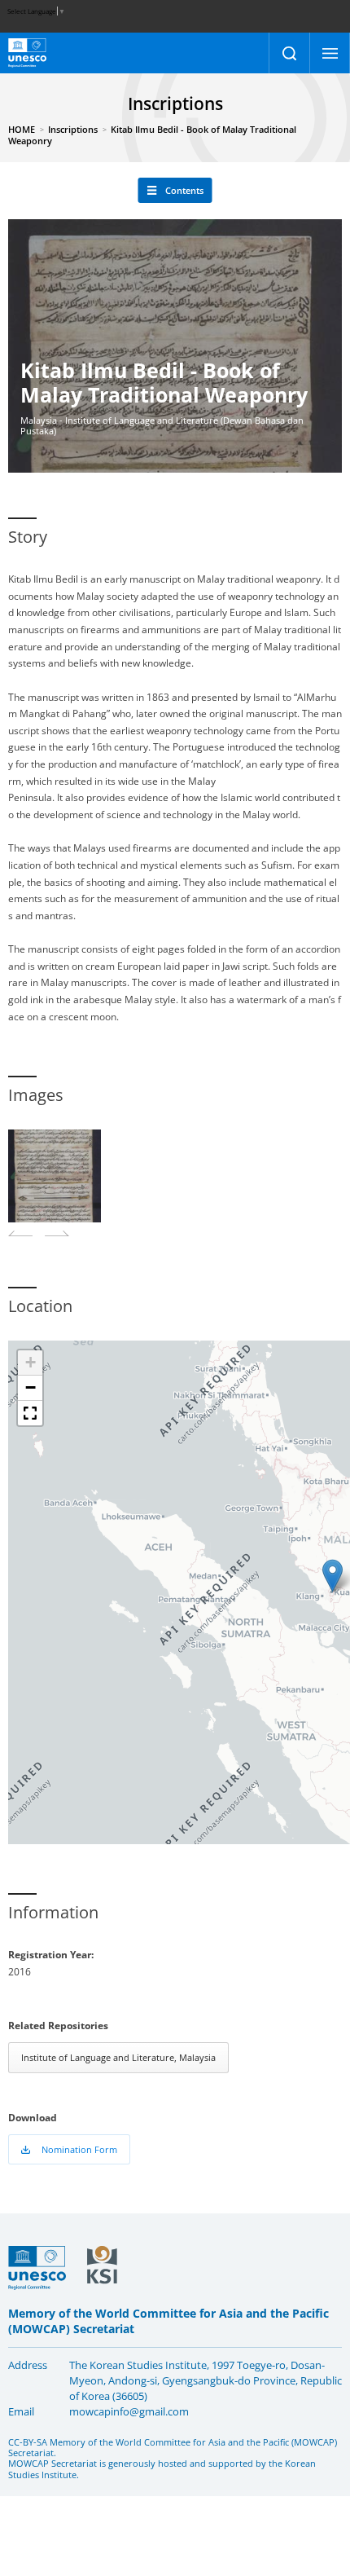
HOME (22, 129)
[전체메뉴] (330, 53)
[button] (332, 1576)
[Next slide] (57, 1233)
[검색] (289, 53)
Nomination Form (79, 2149)
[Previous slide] (20, 1233)
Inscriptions (73, 129)
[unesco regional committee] (27, 53)
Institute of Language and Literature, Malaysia (118, 2057)
